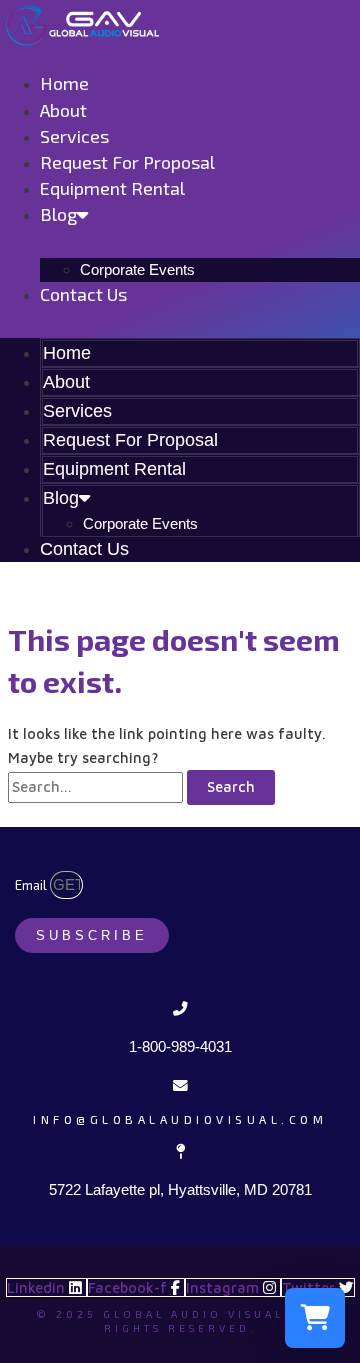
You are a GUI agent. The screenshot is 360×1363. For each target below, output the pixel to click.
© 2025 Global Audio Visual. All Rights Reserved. (180, 1320)
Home (64, 83)
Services (74, 136)
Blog (58, 214)
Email (32, 885)
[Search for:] (97, 786)
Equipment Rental (112, 188)
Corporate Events (137, 270)
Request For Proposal (127, 162)
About (63, 110)
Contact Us (83, 294)
